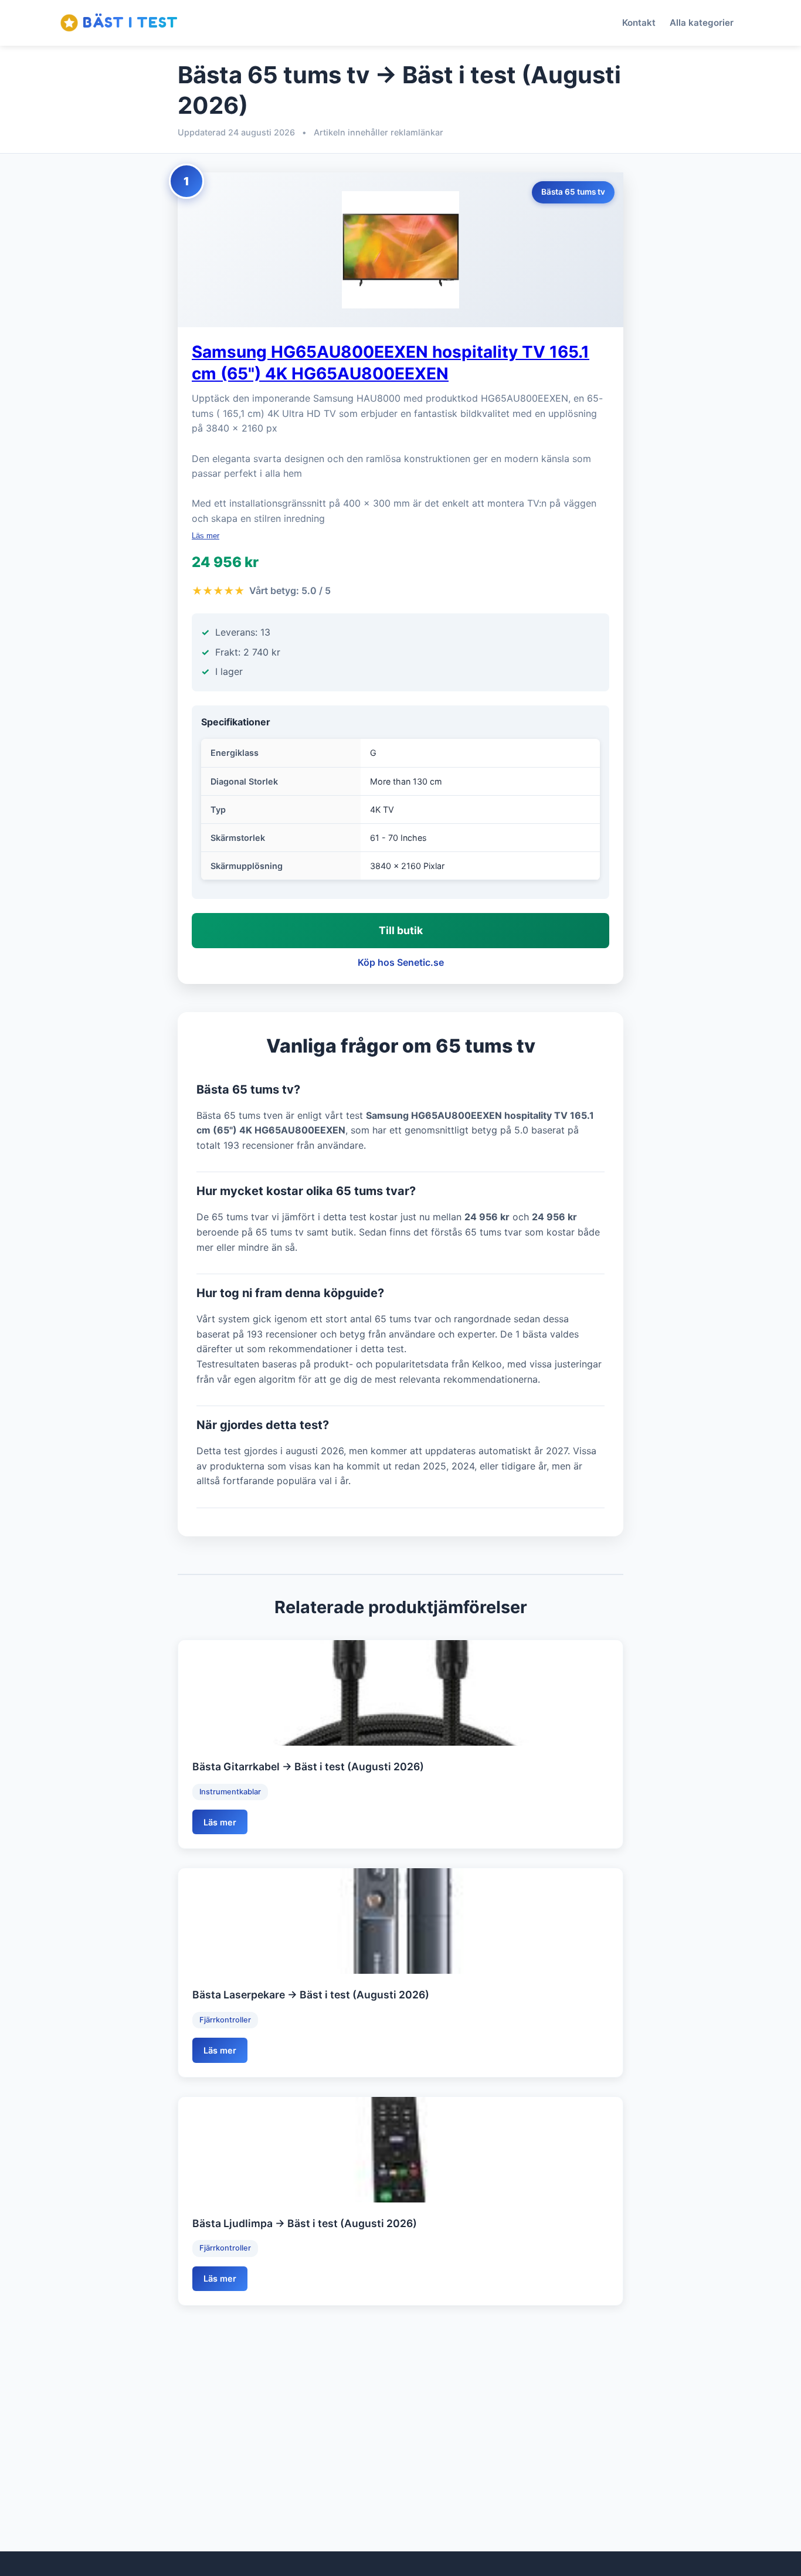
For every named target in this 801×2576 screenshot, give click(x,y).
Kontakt (639, 23)
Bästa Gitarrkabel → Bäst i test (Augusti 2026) (308, 1766)
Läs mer (206, 536)
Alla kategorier (702, 23)
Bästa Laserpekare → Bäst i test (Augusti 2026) (311, 1995)
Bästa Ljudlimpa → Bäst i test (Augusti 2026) (305, 2223)
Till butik (401, 930)
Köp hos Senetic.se (401, 962)
